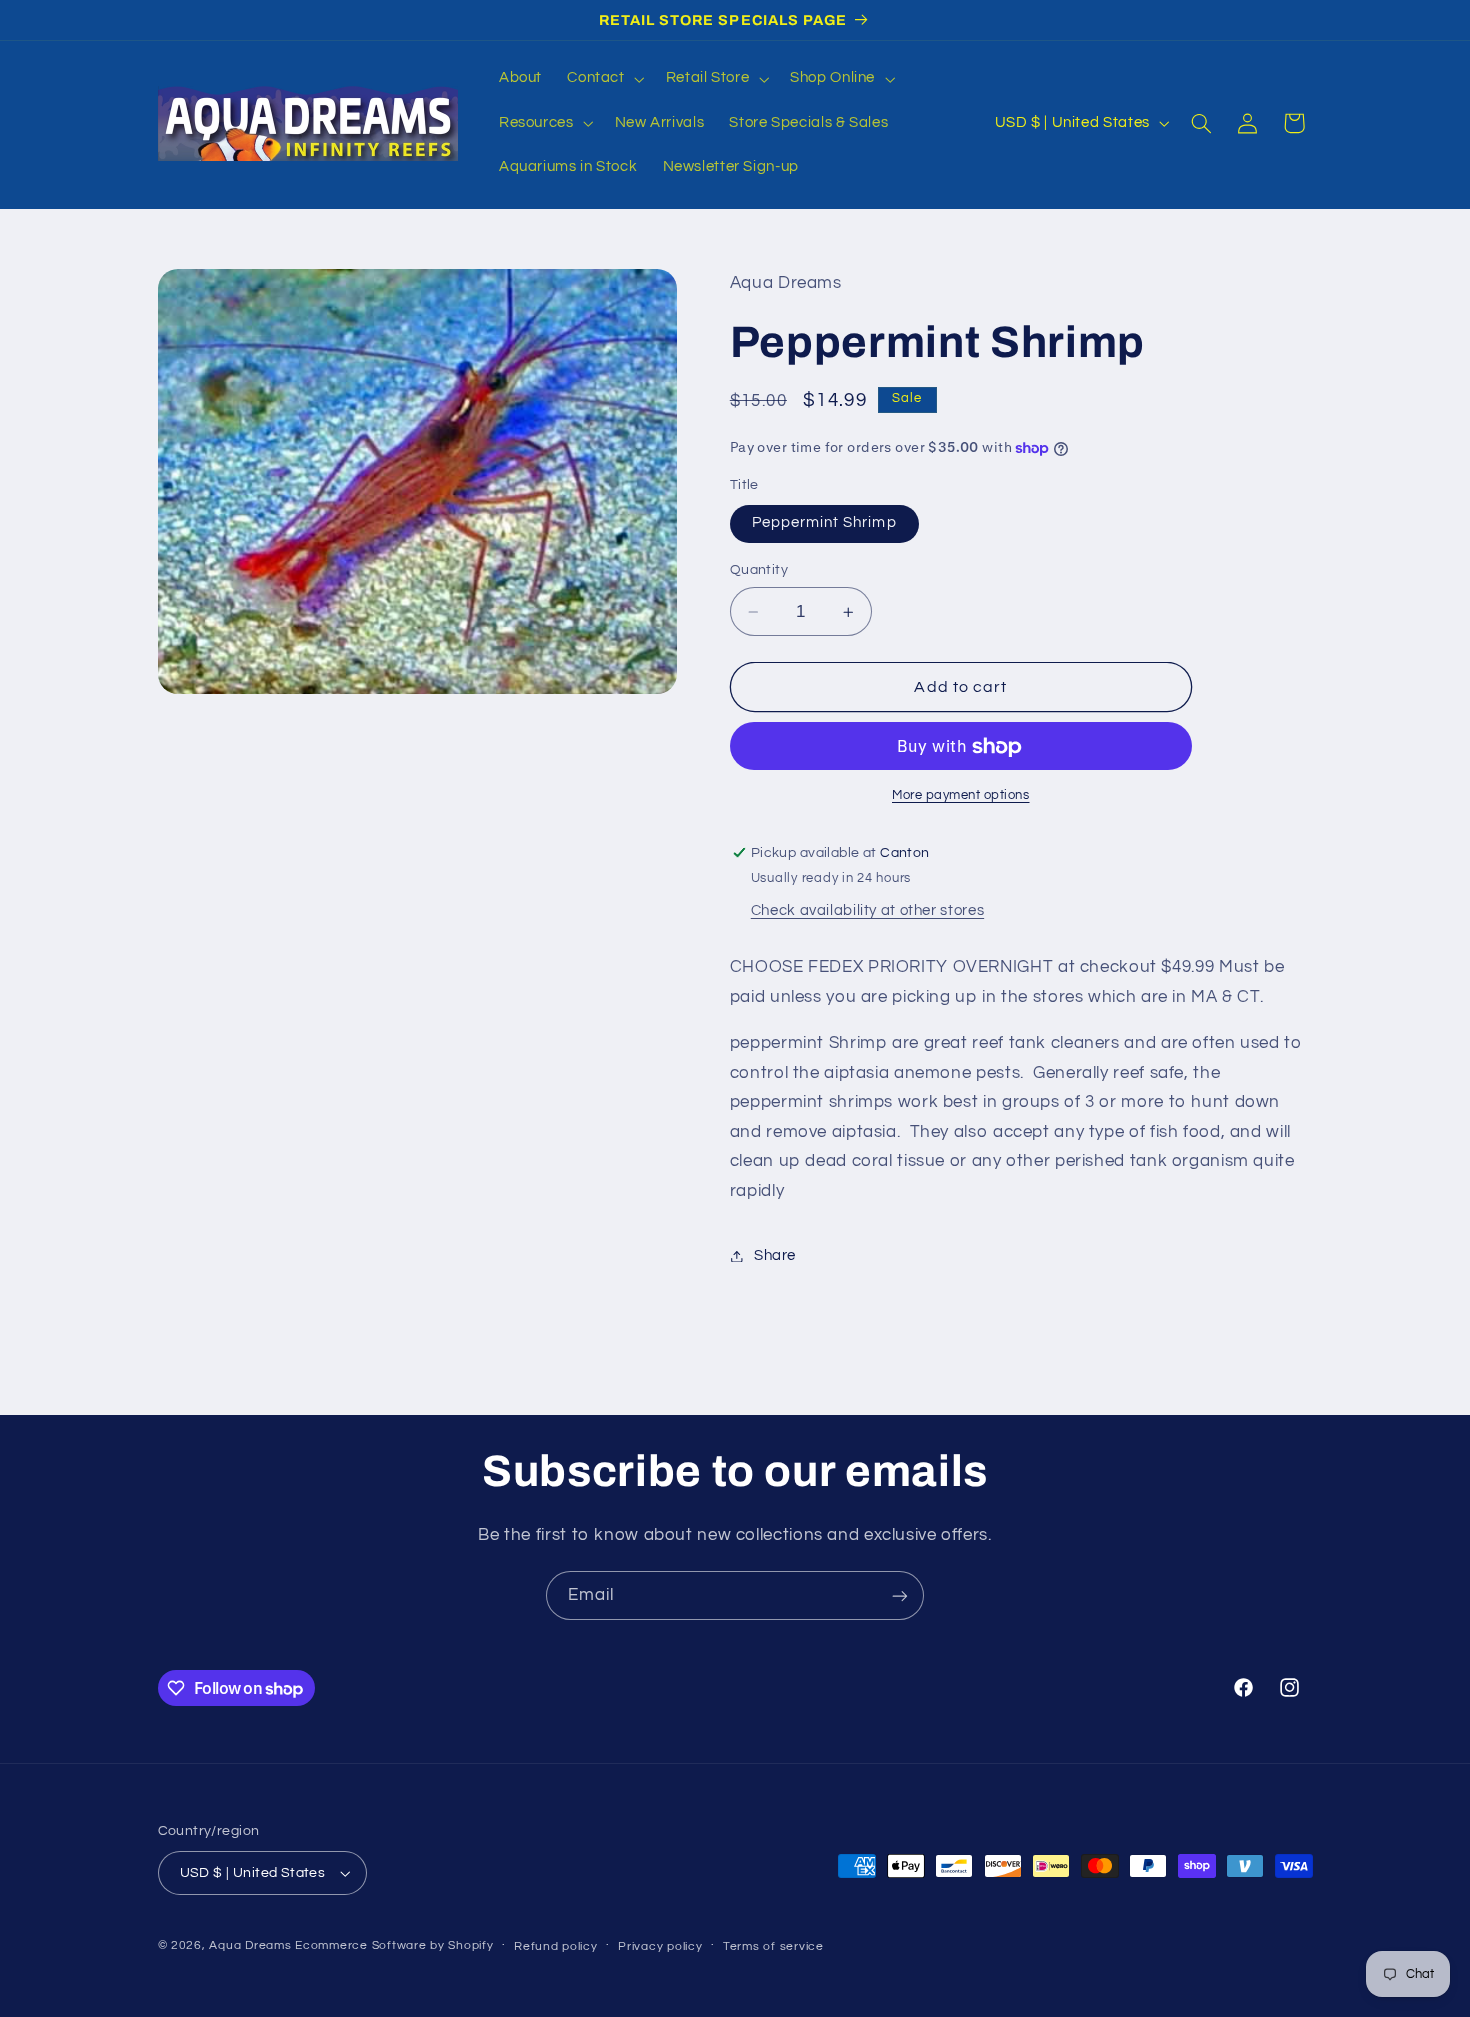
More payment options (961, 796)
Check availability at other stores (867, 911)
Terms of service (773, 1946)
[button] (604, 79)
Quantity (759, 571)
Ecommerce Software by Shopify (394, 1945)
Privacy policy (660, 1946)
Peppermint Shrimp (824, 523)
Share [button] (775, 1255)
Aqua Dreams (250, 1945)
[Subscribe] (900, 1595)
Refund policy (556, 1946)
